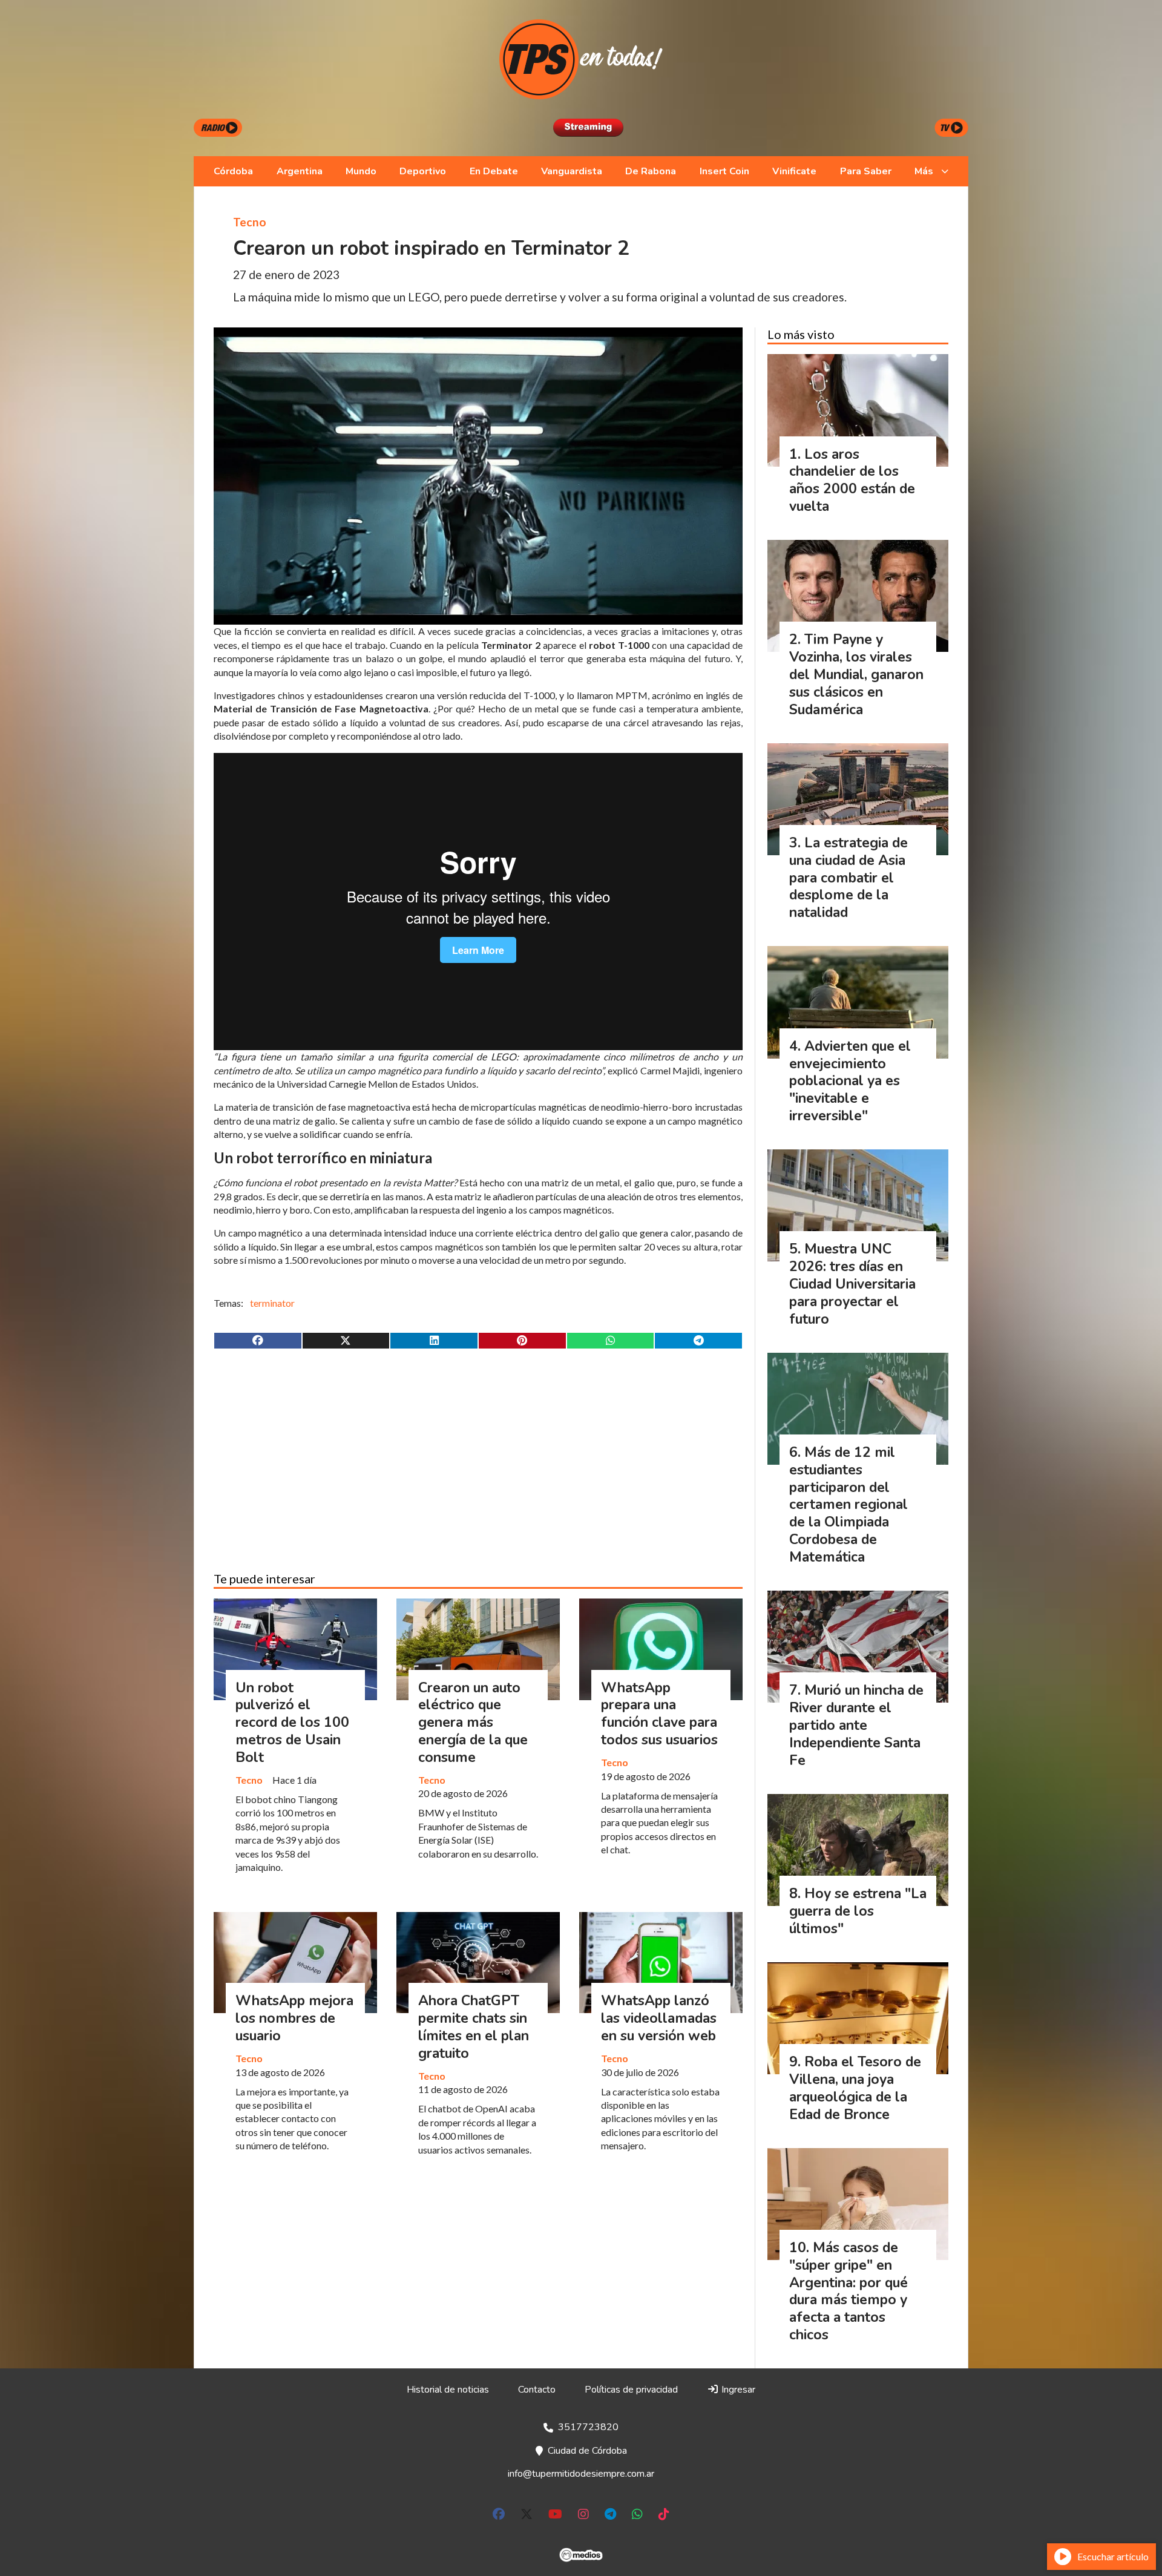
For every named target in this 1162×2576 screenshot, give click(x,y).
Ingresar (737, 2390)
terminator (272, 1303)
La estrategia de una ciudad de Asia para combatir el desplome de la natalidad (849, 878)
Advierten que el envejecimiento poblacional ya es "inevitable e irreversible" (850, 1081)
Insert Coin (724, 171)
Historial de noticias (448, 2390)
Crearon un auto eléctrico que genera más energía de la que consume (473, 1723)
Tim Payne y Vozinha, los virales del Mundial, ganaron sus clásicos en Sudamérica (856, 674)
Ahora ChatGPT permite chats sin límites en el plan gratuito (474, 2027)
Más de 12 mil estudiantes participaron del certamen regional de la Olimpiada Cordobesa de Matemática (849, 1505)
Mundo (361, 171)
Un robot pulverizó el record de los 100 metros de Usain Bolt (292, 1723)
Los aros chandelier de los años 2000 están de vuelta (852, 480)
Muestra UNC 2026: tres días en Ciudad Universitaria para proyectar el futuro (852, 1284)
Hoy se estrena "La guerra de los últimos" (858, 1911)
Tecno (250, 222)
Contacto (537, 2390)
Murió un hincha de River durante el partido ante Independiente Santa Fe (856, 1725)
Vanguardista (572, 171)
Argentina (300, 171)
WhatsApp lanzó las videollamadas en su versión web (659, 2018)
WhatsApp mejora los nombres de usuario (294, 2018)
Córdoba (233, 171)
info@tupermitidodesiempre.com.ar (581, 2474)
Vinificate (794, 171)
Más (924, 171)
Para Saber (866, 171)
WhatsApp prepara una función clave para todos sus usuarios (659, 1714)
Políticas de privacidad (631, 2390)
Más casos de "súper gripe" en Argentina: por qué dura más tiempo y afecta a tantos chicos (849, 2291)
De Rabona (651, 171)
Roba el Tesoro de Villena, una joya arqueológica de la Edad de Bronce (855, 2088)
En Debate (494, 171)
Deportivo (423, 171)
